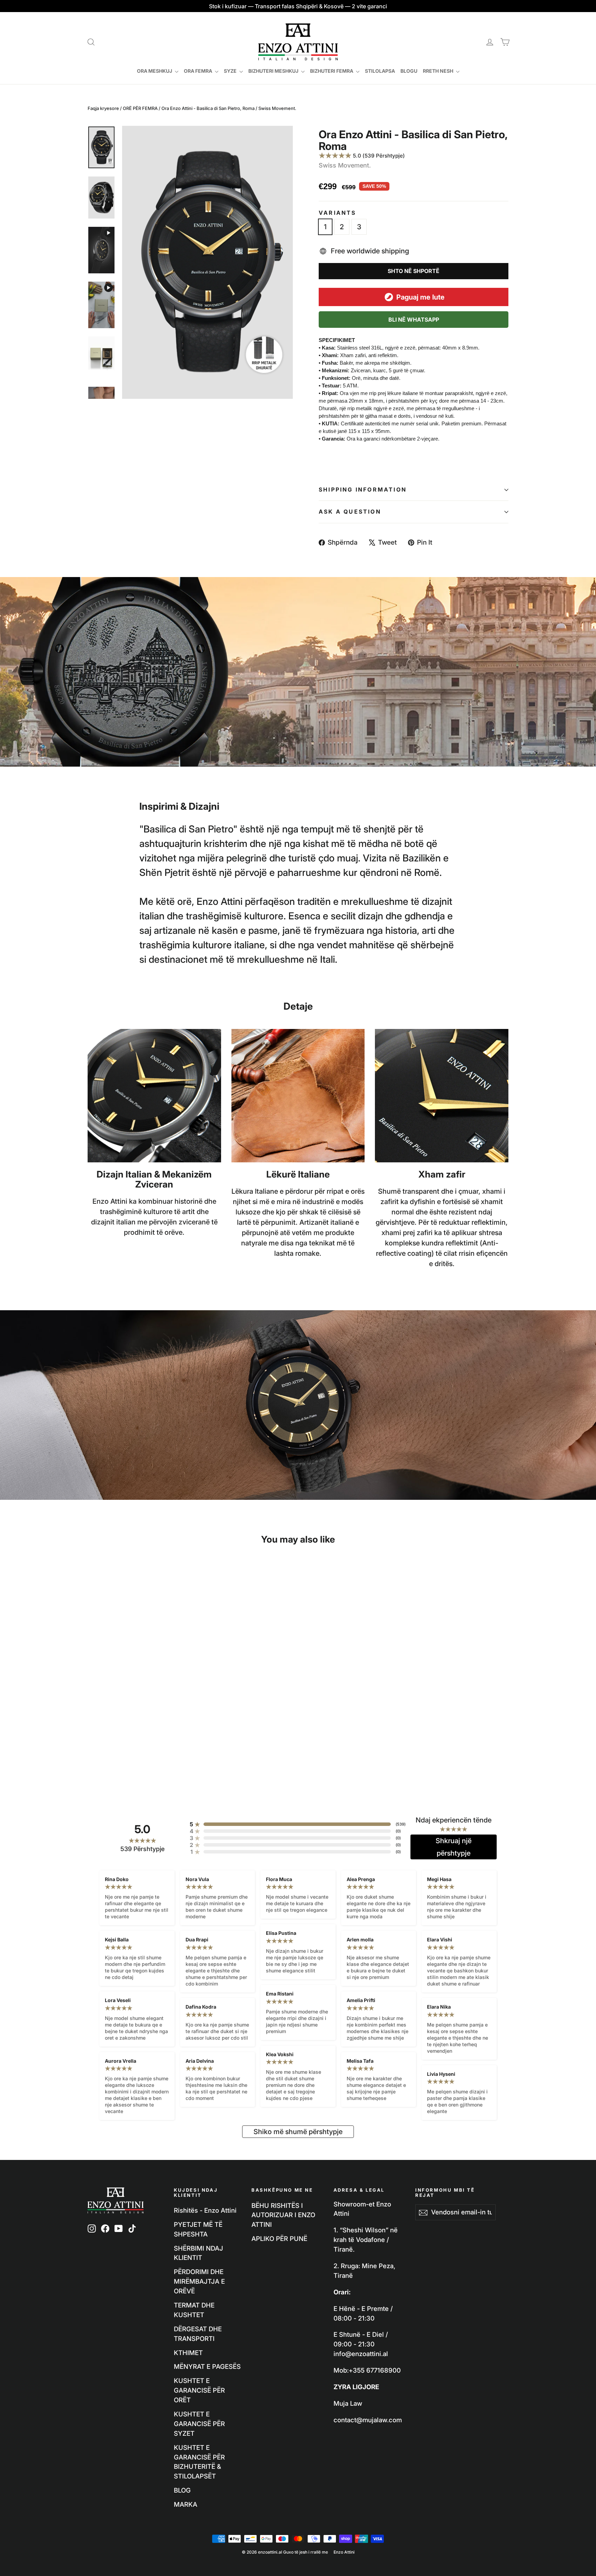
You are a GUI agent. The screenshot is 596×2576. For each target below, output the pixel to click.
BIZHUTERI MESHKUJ (274, 71)
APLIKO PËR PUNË (279, 2239)
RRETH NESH (439, 71)
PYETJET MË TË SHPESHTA (198, 2229)
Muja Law (348, 2403)
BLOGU (409, 71)
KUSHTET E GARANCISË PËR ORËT (199, 2390)
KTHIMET (188, 2353)
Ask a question (350, 512)
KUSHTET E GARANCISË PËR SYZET (199, 2424)
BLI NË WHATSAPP (414, 320)
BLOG (182, 2490)
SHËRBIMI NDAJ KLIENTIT (198, 2253)
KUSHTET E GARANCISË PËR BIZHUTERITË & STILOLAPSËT (199, 2462)
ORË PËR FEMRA (140, 108)
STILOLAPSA (380, 71)
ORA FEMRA (198, 71)
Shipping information (363, 489)
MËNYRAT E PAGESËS (207, 2366)
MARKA (186, 2504)
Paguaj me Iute (420, 297)
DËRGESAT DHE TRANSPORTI (198, 2334)
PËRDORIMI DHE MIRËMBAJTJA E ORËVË (199, 2281)
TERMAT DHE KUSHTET (194, 2310)
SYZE (231, 71)
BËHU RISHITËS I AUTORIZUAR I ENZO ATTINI (283, 2215)
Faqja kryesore (103, 108)
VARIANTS (337, 213)
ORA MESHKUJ (155, 71)
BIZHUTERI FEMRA (332, 71)
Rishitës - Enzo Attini (205, 2210)
